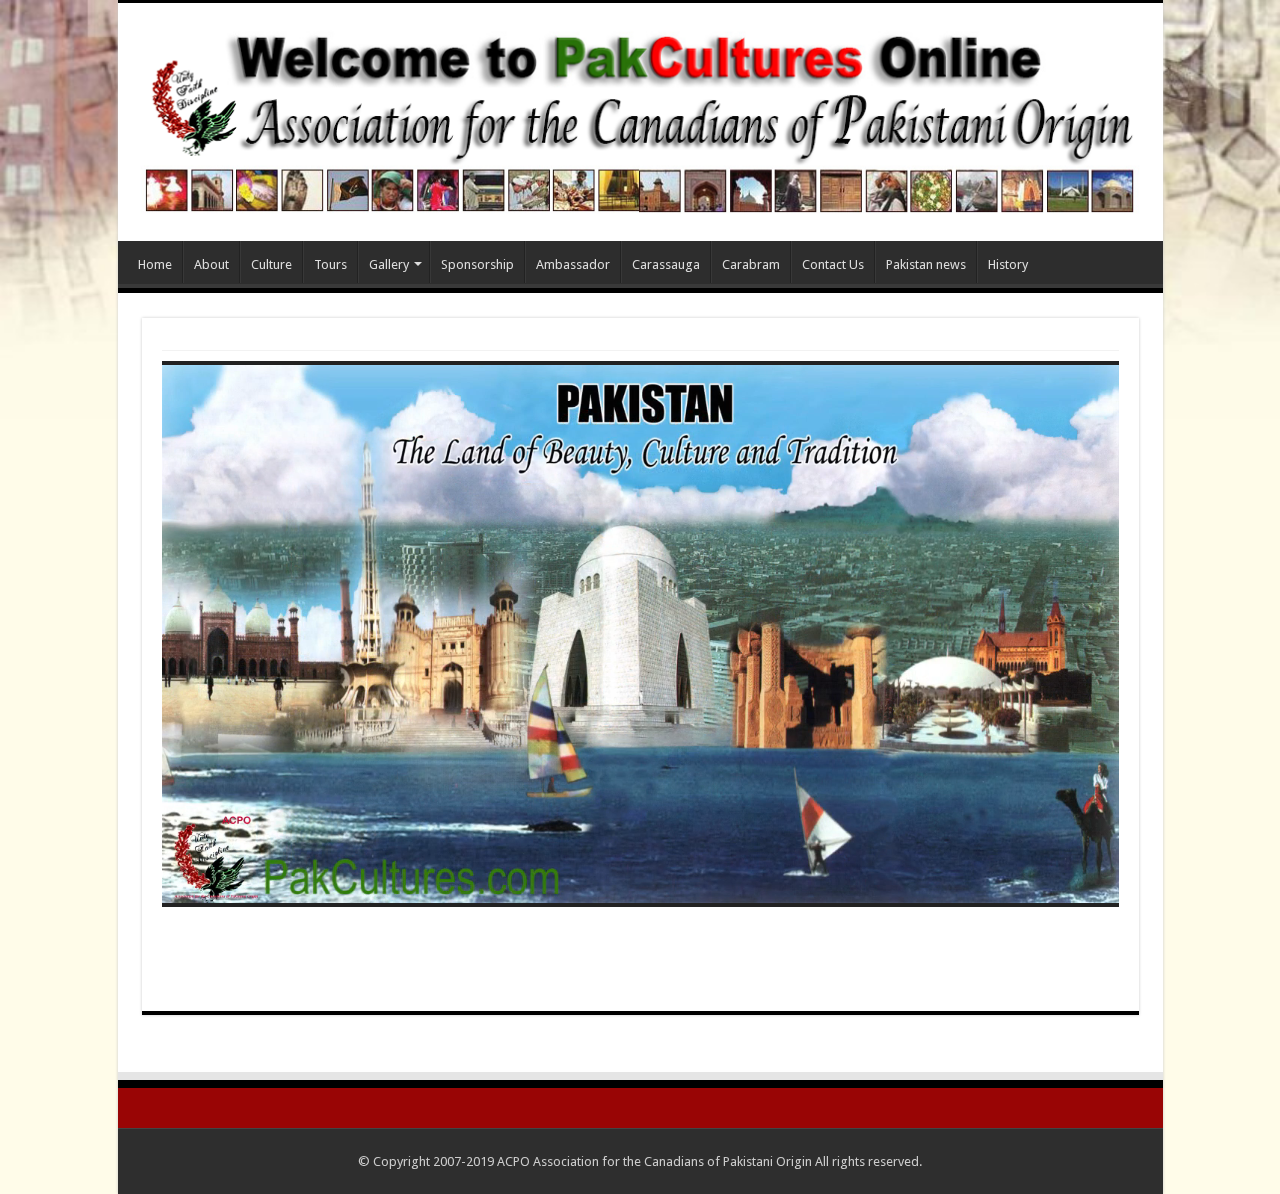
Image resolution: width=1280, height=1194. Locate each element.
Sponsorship (477, 264)
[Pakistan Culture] (640, 118)
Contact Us (833, 264)
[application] (640, 633)
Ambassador (573, 264)
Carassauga (666, 264)
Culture (271, 264)
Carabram (751, 264)
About (211, 264)
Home (155, 264)
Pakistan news (926, 264)
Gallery (389, 264)
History (1008, 264)
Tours (330, 264)
